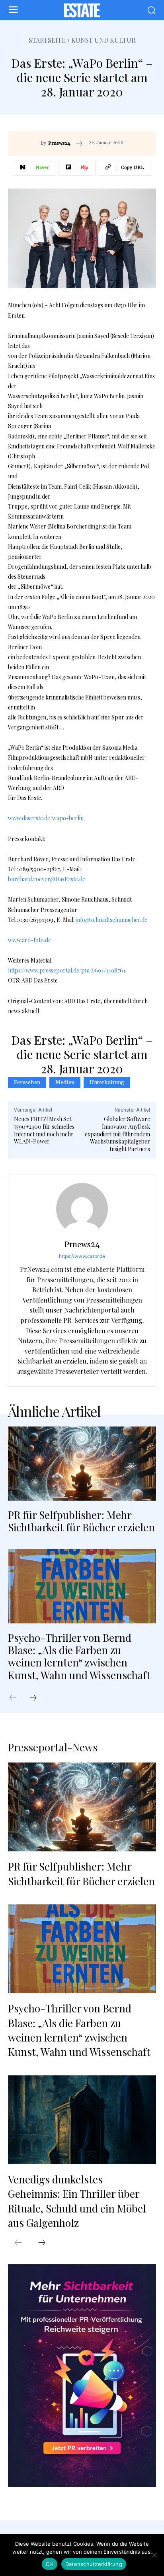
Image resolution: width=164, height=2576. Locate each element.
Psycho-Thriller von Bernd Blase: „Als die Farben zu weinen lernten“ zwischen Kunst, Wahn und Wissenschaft (79, 1656)
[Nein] (154, 2555)
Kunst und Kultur (103, 40)
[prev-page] (17, 1698)
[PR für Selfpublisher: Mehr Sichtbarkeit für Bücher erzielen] (82, 1464)
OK (50, 2564)
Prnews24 (59, 143)
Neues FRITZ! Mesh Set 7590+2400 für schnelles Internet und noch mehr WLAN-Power (44, 1130)
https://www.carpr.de (82, 1256)
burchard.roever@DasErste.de (47, 879)
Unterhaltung (107, 1083)
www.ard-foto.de (29, 940)
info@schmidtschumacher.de (111, 920)
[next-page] (37, 1698)
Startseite (47, 40)
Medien (65, 1083)
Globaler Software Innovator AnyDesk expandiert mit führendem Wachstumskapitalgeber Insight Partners (117, 1134)
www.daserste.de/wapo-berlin (46, 818)
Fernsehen (27, 1083)
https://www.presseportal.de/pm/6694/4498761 (67, 970)
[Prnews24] (82, 1209)
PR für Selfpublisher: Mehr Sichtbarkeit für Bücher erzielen (81, 1521)
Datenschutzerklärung (94, 2564)
